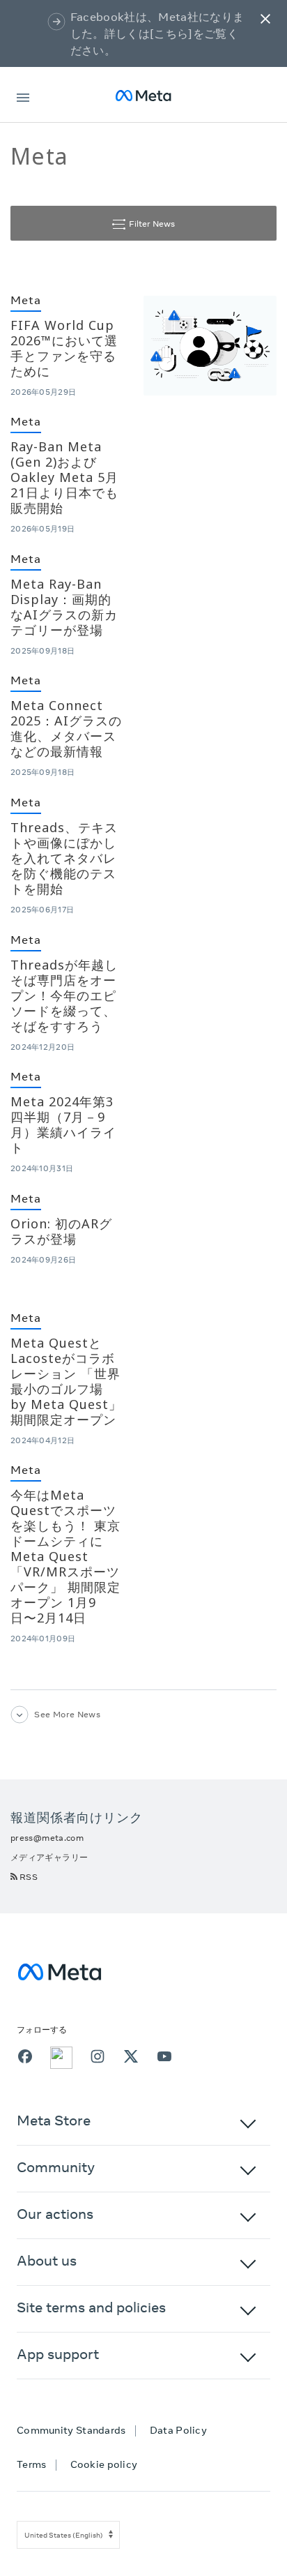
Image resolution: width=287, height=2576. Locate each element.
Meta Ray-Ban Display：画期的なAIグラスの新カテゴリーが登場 (64, 607)
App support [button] (58, 2354)
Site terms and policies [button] (91, 2307)
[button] (265, 18)
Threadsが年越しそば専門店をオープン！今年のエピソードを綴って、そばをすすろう (64, 995)
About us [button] (47, 2260)
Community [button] (56, 2167)
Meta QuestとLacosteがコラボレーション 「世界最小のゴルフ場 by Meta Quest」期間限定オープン (66, 1381)
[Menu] (23, 95)
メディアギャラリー (49, 1857)
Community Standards (71, 2430)
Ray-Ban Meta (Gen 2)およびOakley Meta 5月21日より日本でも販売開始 (64, 477)
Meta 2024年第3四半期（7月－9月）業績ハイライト (63, 1124)
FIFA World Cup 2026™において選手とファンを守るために (64, 348)
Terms (32, 2464)
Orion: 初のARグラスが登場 (61, 1231)
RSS (29, 1877)
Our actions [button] (55, 2214)
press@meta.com (47, 1838)
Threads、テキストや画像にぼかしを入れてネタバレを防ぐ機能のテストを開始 (64, 858)
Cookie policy (104, 2464)
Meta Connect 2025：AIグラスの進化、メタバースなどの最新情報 (66, 728)
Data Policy (178, 2430)
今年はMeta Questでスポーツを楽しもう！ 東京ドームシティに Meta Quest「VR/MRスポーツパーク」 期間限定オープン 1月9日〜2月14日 (65, 1556)
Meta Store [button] (54, 2120)
